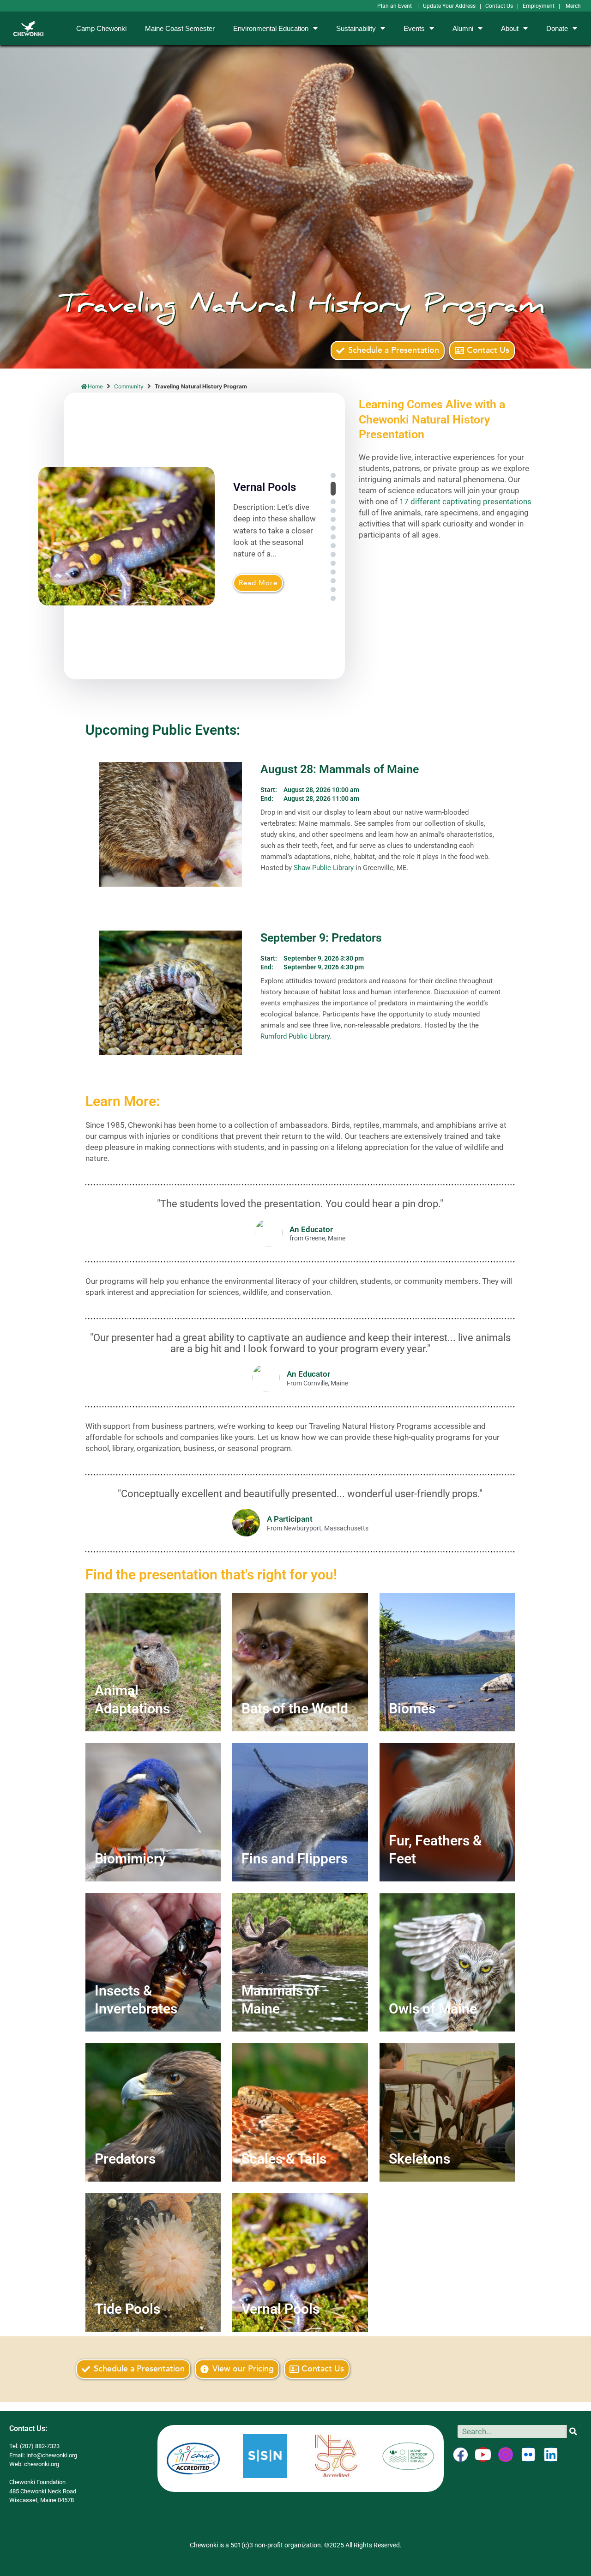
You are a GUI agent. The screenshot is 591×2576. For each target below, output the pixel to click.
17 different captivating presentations (465, 502)
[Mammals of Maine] (300, 1962)
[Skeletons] (447, 2112)
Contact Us (499, 6)
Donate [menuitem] (557, 28)
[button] (333, 475)
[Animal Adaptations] (153, 1662)
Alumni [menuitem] (463, 28)
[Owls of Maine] (447, 1962)
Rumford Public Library (295, 1036)
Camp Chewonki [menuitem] (101, 28)
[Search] (573, 2431)
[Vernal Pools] (300, 2262)
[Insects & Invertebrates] (153, 1962)
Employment (539, 6)
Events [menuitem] (414, 28)
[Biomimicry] (153, 1812)
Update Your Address (449, 6)
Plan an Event (395, 6)
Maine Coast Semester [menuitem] (180, 28)
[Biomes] (447, 1662)
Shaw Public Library (324, 868)
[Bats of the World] (300, 1662)
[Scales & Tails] (300, 2112)
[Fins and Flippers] (300, 1812)
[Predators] (153, 2112)
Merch (573, 6)
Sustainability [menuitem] (356, 28)
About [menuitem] (510, 28)
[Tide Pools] (153, 2262)
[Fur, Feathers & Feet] (447, 1812)
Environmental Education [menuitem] (271, 28)
